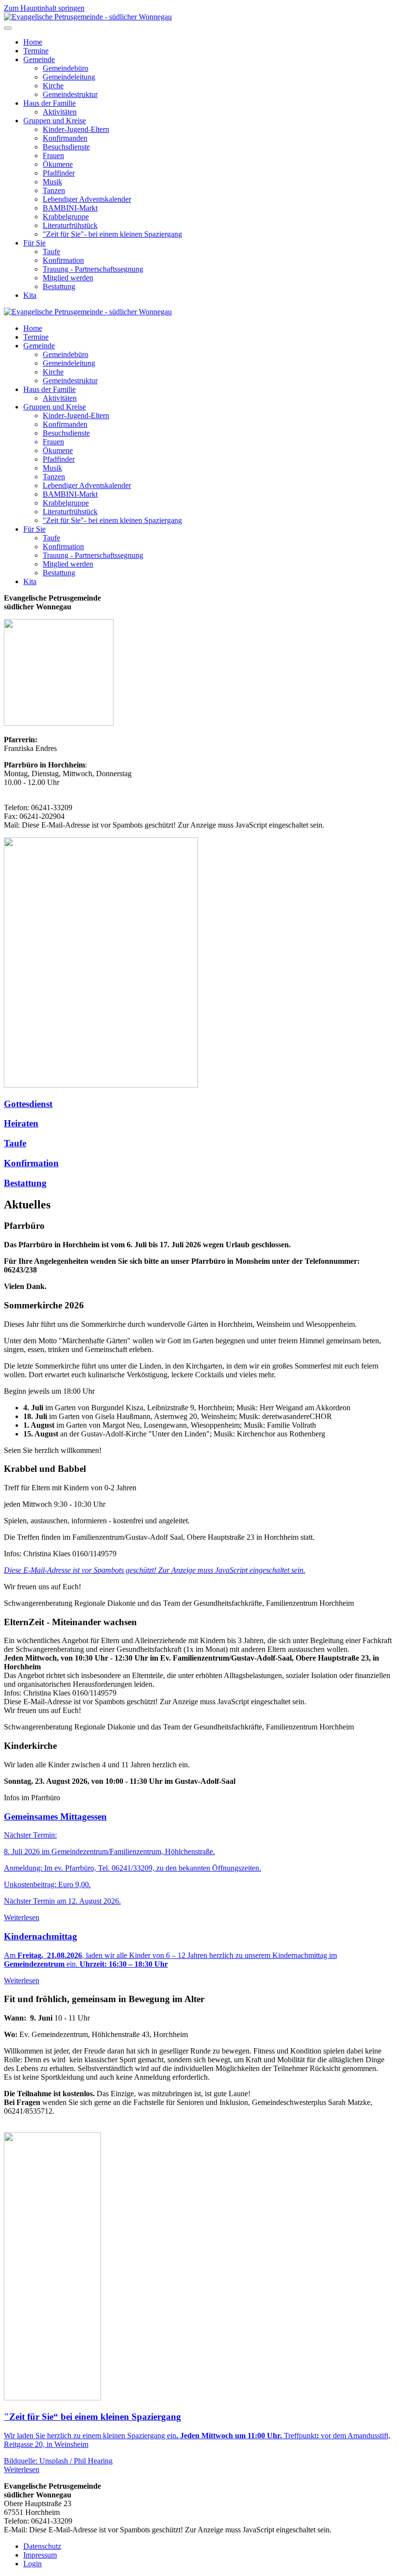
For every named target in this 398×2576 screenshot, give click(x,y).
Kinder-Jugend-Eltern (76, 129)
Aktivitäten (60, 112)
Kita (30, 295)
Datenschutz (42, 2546)
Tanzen (54, 190)
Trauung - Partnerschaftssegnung (93, 269)
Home (33, 42)
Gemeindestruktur (70, 94)
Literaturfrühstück (70, 225)
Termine (36, 51)
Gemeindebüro (66, 68)
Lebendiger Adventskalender (87, 199)
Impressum (40, 2555)
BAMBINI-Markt (70, 208)
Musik (52, 182)
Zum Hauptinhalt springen (44, 8)
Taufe (51, 252)
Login (33, 2564)
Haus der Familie (50, 103)
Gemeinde (39, 59)
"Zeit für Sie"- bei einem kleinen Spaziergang (112, 234)
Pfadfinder (59, 173)
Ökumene (58, 164)
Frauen (53, 155)
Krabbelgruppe (66, 217)
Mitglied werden (68, 278)
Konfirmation (63, 260)
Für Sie (34, 243)
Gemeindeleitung (69, 77)
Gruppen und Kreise (55, 121)
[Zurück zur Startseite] (88, 17)
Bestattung (59, 286)
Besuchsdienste (66, 147)
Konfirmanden (65, 138)
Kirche (53, 86)
